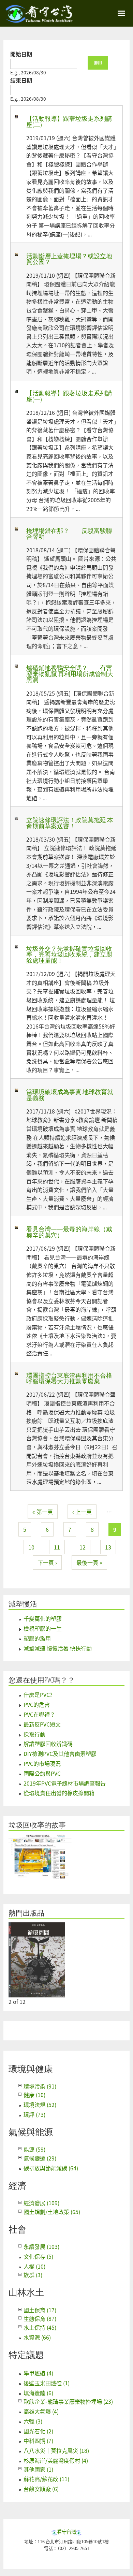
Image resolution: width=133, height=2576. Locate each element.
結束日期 (21, 80)
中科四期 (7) (38, 2441)
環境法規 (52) (40, 2105)
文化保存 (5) (38, 2256)
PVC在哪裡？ (39, 1714)
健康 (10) (34, 2095)
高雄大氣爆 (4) (41, 2411)
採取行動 (34, 1734)
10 (31, 1547)
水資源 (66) (37, 2337)
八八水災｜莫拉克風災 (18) (56, 2450)
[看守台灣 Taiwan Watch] (39, 19)
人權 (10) (34, 2266)
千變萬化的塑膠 (43, 1618)
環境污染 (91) (40, 2086)
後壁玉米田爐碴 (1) (47, 2383)
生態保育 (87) (40, 2318)
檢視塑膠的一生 (43, 1628)
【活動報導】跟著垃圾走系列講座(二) (69, 121)
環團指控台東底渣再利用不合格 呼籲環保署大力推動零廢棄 (72, 1378)
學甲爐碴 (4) (38, 2373)
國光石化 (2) (38, 2431)
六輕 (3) (33, 2421)
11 (57, 1547)
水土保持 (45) (40, 2327)
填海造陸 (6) (38, 2393)
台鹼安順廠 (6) (41, 2489)
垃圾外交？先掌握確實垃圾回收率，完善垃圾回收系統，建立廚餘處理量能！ (69, 954)
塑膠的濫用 (37, 1638)
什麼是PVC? (38, 1694)
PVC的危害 (37, 1704)
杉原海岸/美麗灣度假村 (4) (56, 2460)
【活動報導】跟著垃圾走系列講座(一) (69, 396)
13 (108, 1547)
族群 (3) (33, 2275)
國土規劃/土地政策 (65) (52, 2212)
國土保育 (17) (40, 2310)
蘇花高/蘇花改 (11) (46, 2479)
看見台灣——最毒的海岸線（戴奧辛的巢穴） (69, 1232)
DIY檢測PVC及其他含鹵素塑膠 (60, 1753)
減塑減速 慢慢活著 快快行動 (58, 1648)
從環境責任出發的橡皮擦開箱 (59, 1793)
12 (83, 1547)
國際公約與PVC (42, 1773)
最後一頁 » (89, 1562)
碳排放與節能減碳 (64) (51, 2168)
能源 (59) (34, 2149)
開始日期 (21, 54)
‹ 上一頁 (82, 1512)
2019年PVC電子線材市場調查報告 (65, 1783)
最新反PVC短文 (42, 1724)
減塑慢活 (23, 1604)
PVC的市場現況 (42, 1763)
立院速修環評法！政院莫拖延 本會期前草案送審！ (70, 823)
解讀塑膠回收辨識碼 (48, 1744)
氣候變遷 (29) (40, 2158)
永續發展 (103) (41, 2246)
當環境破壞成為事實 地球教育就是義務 (70, 1095)
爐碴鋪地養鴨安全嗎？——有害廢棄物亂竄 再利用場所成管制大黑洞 (70, 674)
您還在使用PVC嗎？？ (42, 1680)
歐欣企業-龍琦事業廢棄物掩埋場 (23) (68, 2401)
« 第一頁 (43, 1512)
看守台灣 (66, 2531)
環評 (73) (34, 2114)
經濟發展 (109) (41, 2203)
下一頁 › (47, 1562)
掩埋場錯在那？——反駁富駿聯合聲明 (69, 534)
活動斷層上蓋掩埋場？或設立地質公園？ (69, 259)
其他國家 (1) (38, 2469)
